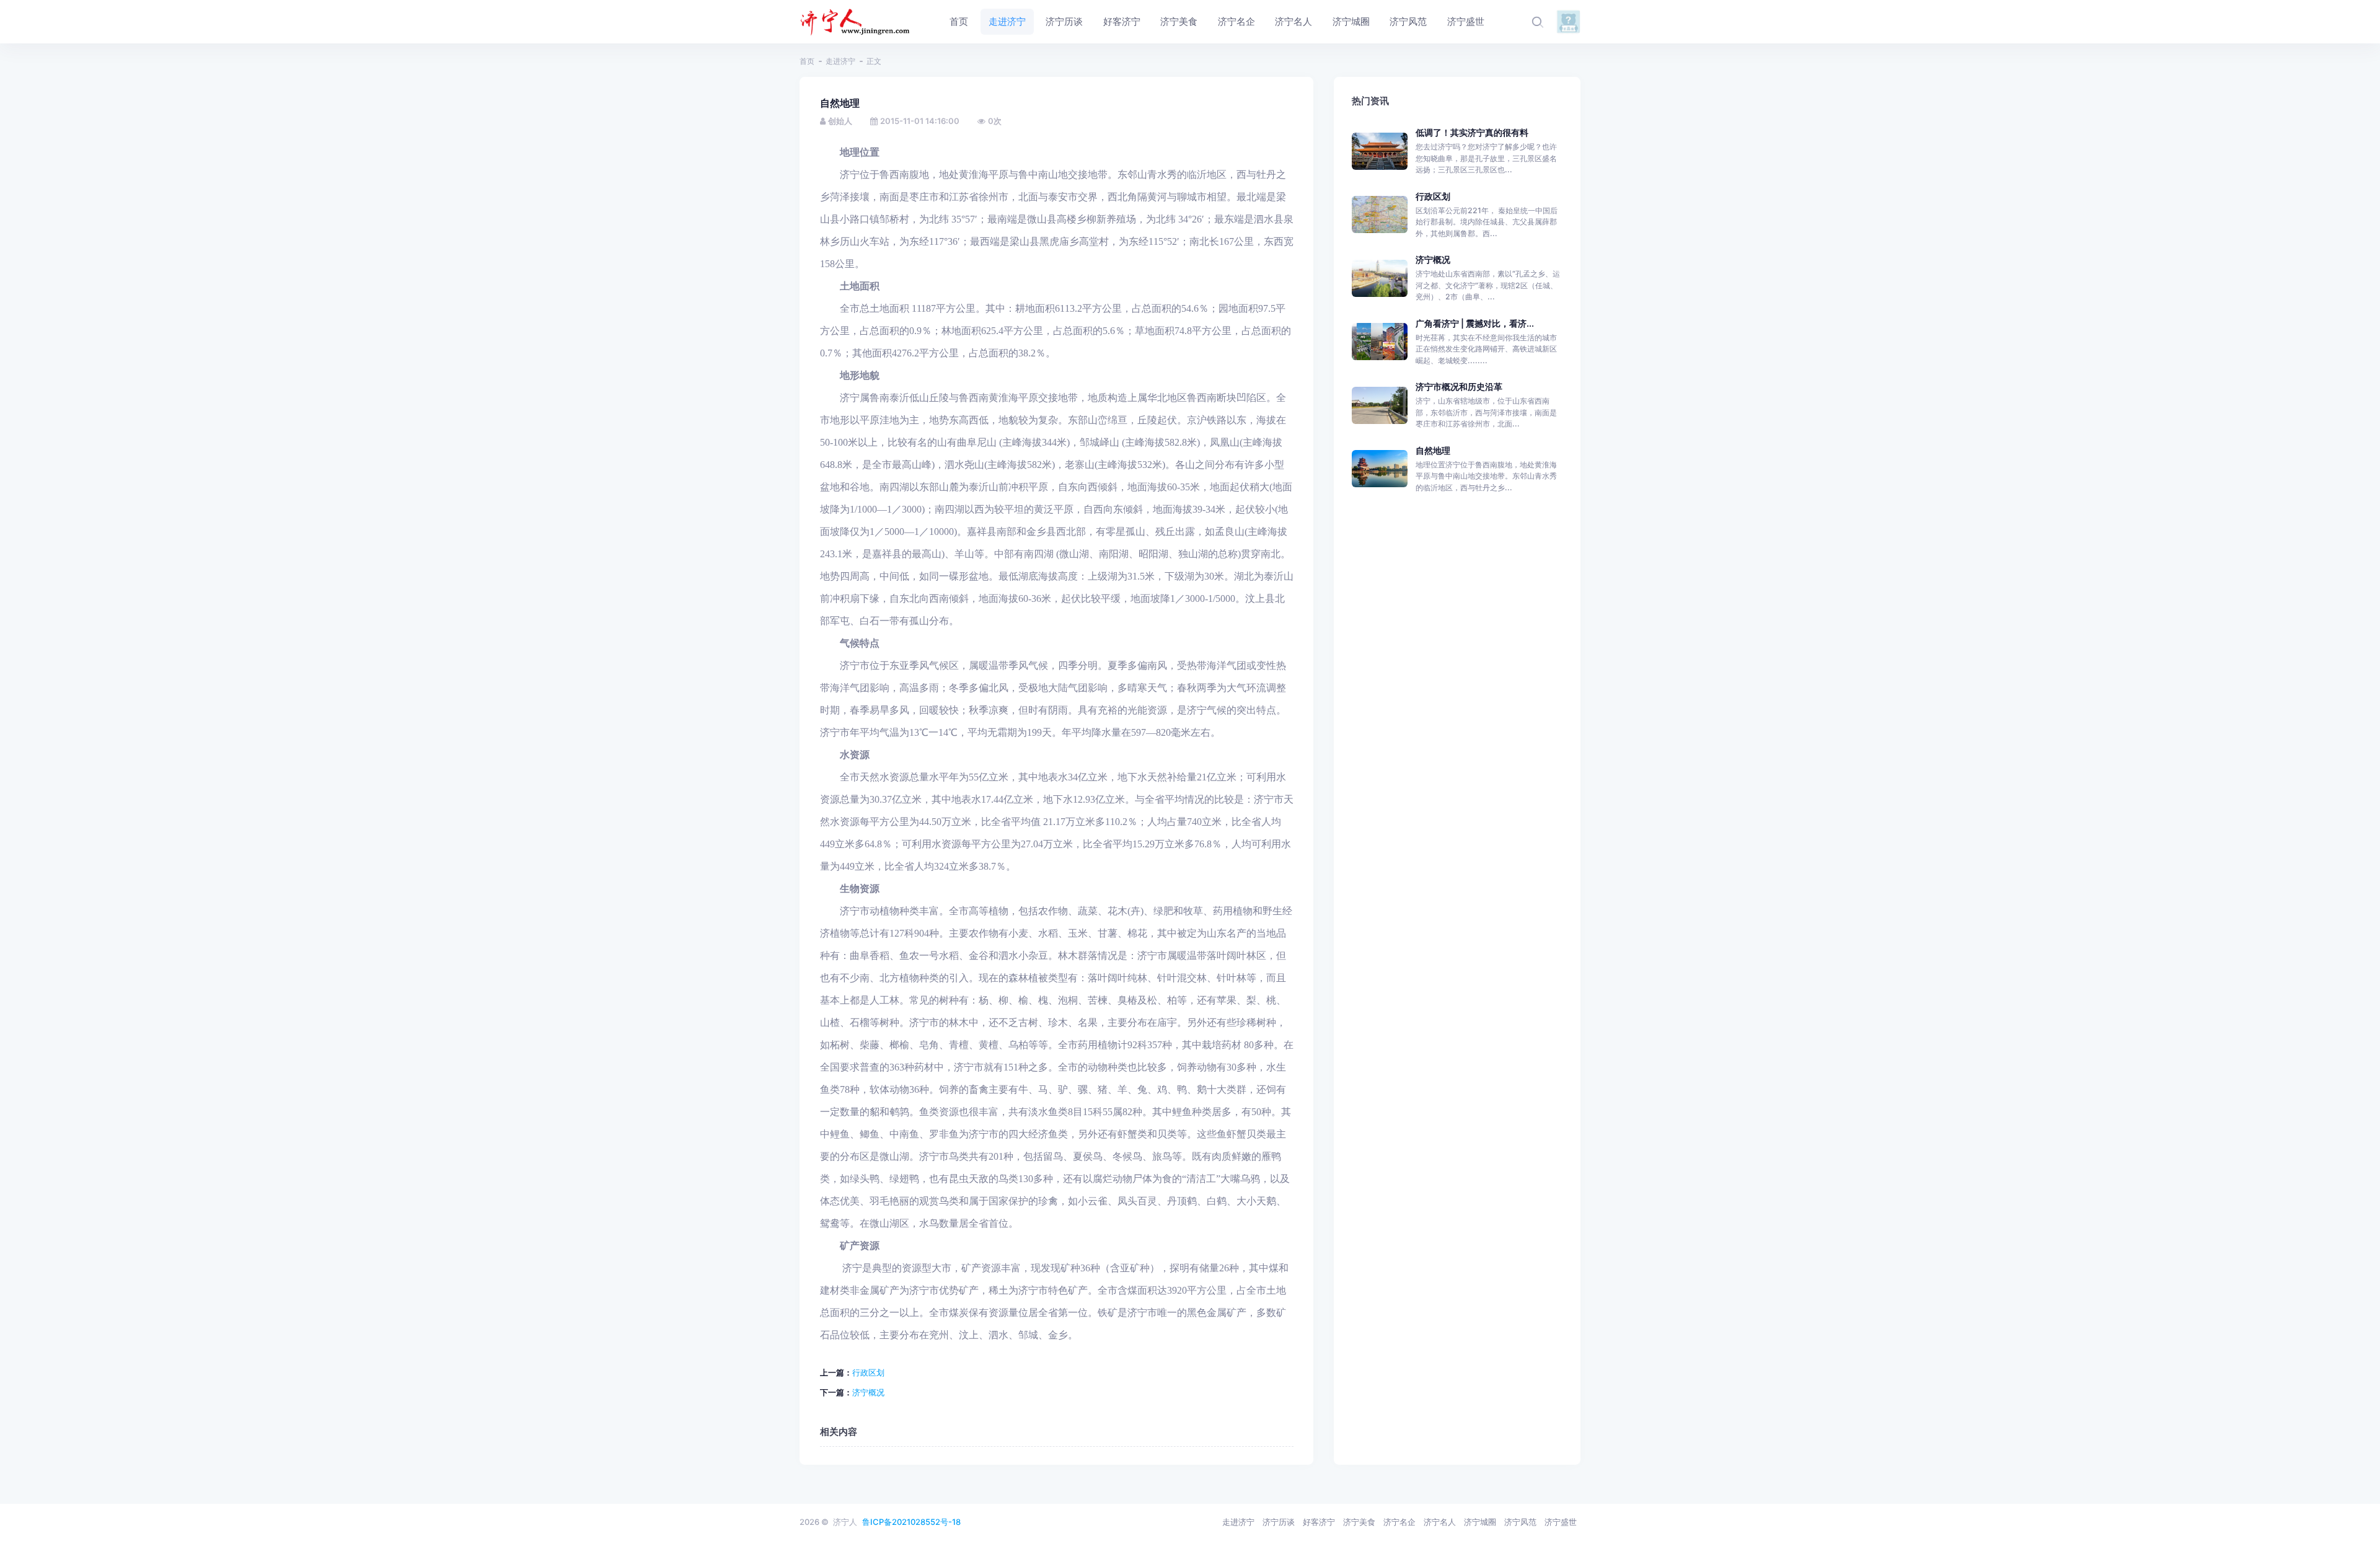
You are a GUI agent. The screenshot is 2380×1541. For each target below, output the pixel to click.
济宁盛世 (1561, 1522)
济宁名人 (1440, 1522)
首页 (807, 61)
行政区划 (868, 1372)
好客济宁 (1319, 1522)
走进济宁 (840, 61)
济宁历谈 (1279, 1522)
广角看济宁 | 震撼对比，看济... (1475, 323)
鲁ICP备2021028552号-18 (911, 1522)
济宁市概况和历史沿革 (1459, 386)
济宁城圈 (1480, 1522)
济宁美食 (1359, 1522)
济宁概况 (868, 1392)
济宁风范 (1520, 1522)
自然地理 (1433, 450)
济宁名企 (1399, 1522)
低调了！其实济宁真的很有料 (1472, 132)
